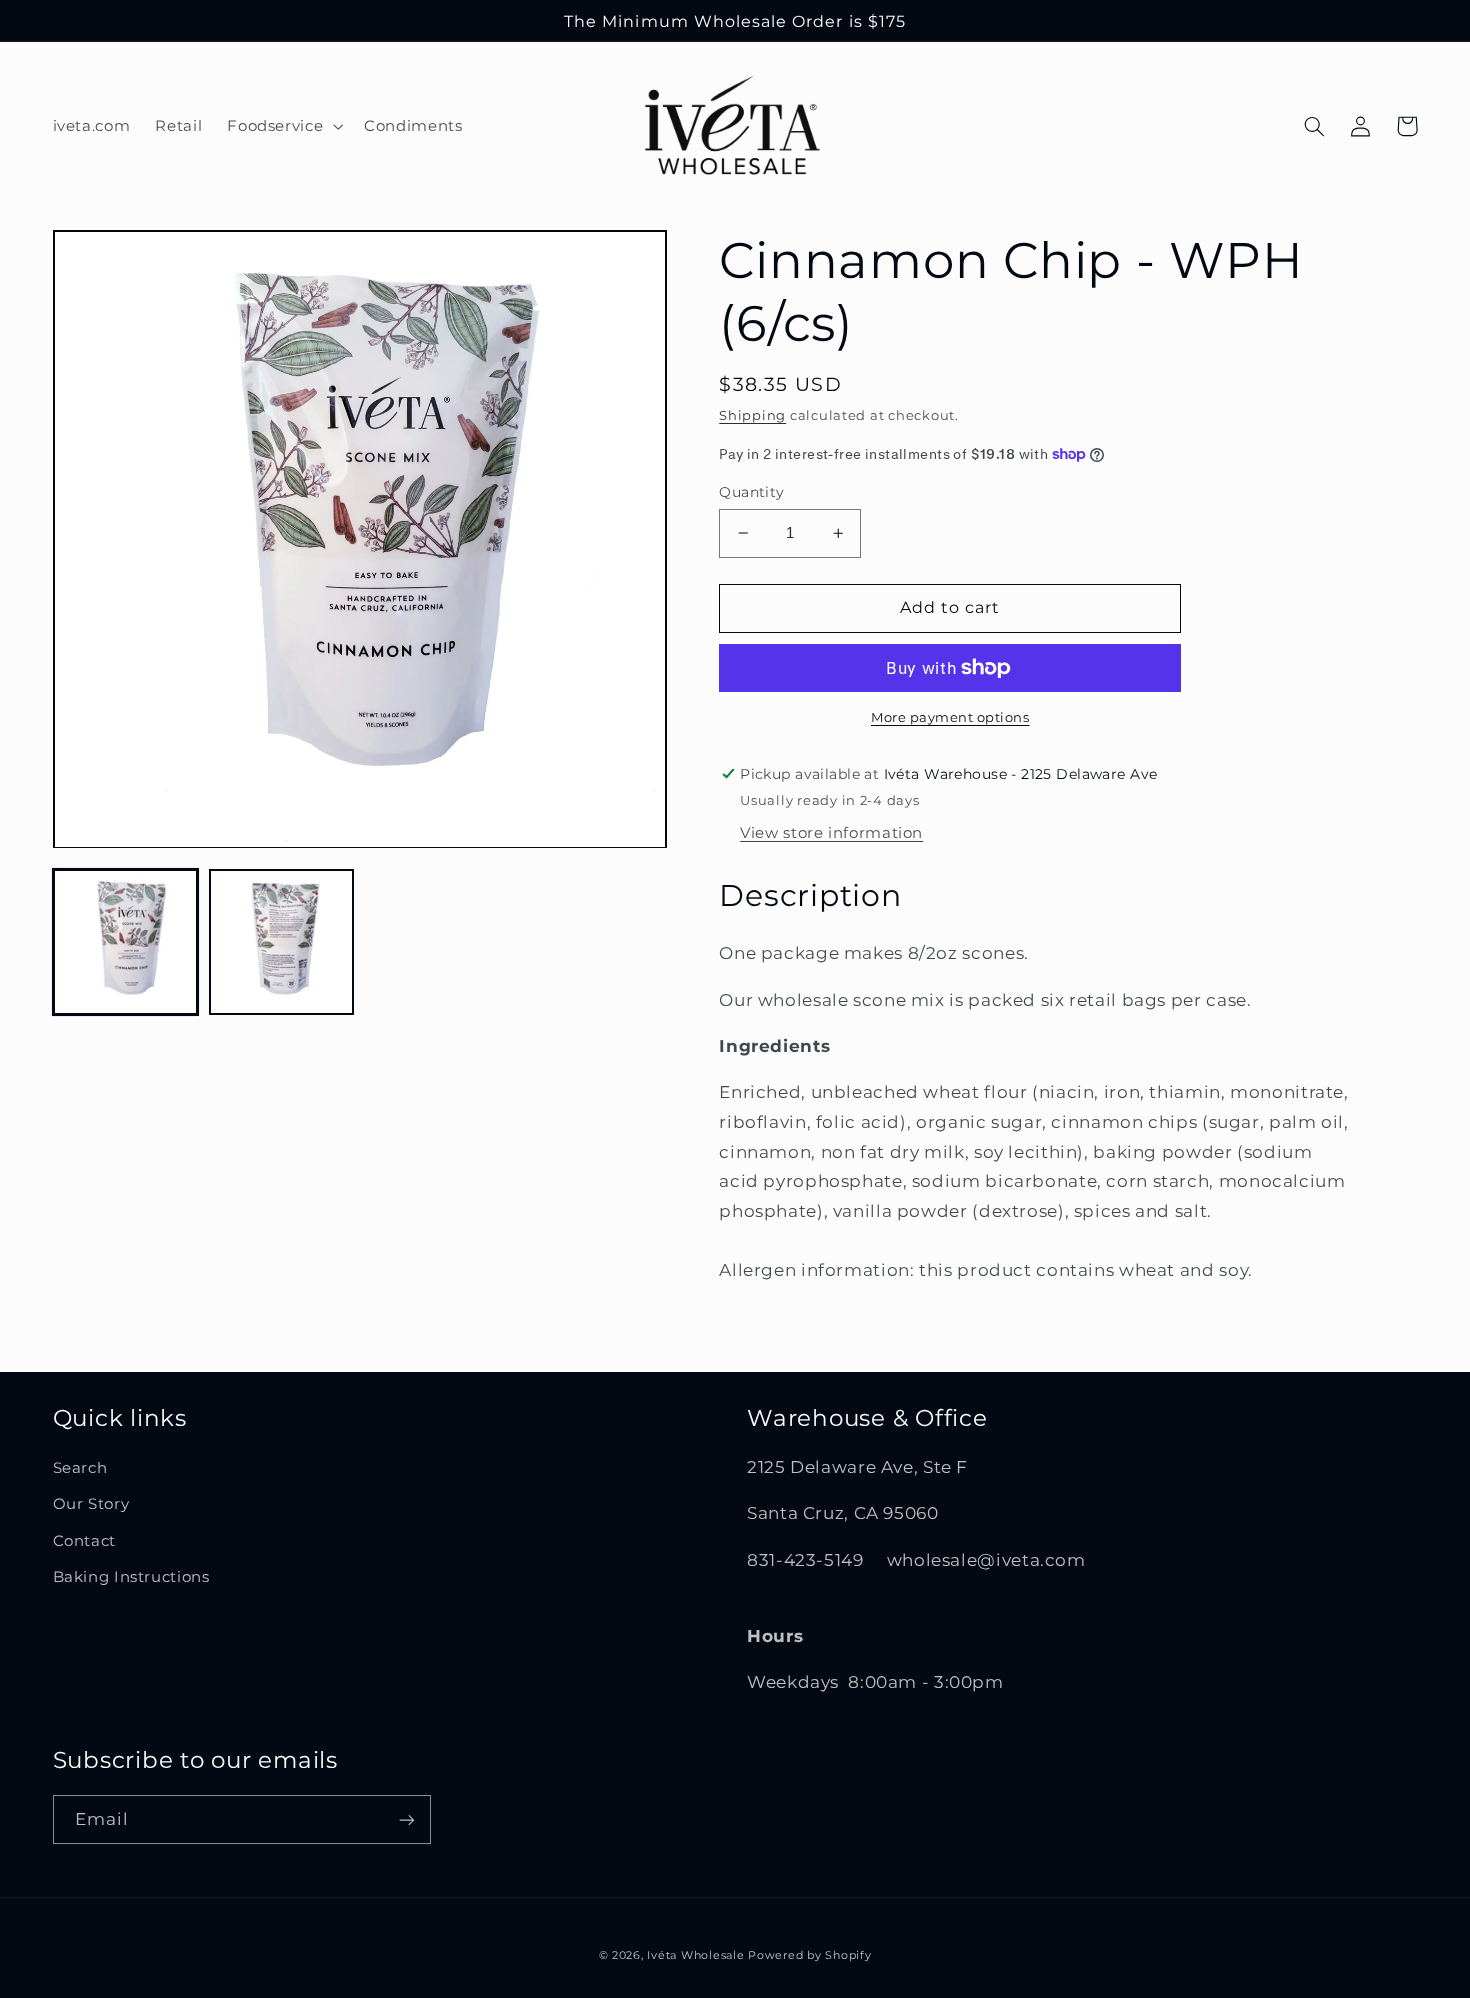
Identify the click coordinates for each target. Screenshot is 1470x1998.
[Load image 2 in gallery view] (282, 943)
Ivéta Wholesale (695, 1955)
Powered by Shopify (809, 1955)
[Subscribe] (406, 1819)
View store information (831, 833)
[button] (283, 126)
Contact (84, 1541)
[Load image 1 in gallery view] (126, 943)
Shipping (752, 415)
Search (80, 1468)
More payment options (950, 717)
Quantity (751, 492)
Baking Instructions (131, 1577)
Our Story (91, 1504)
